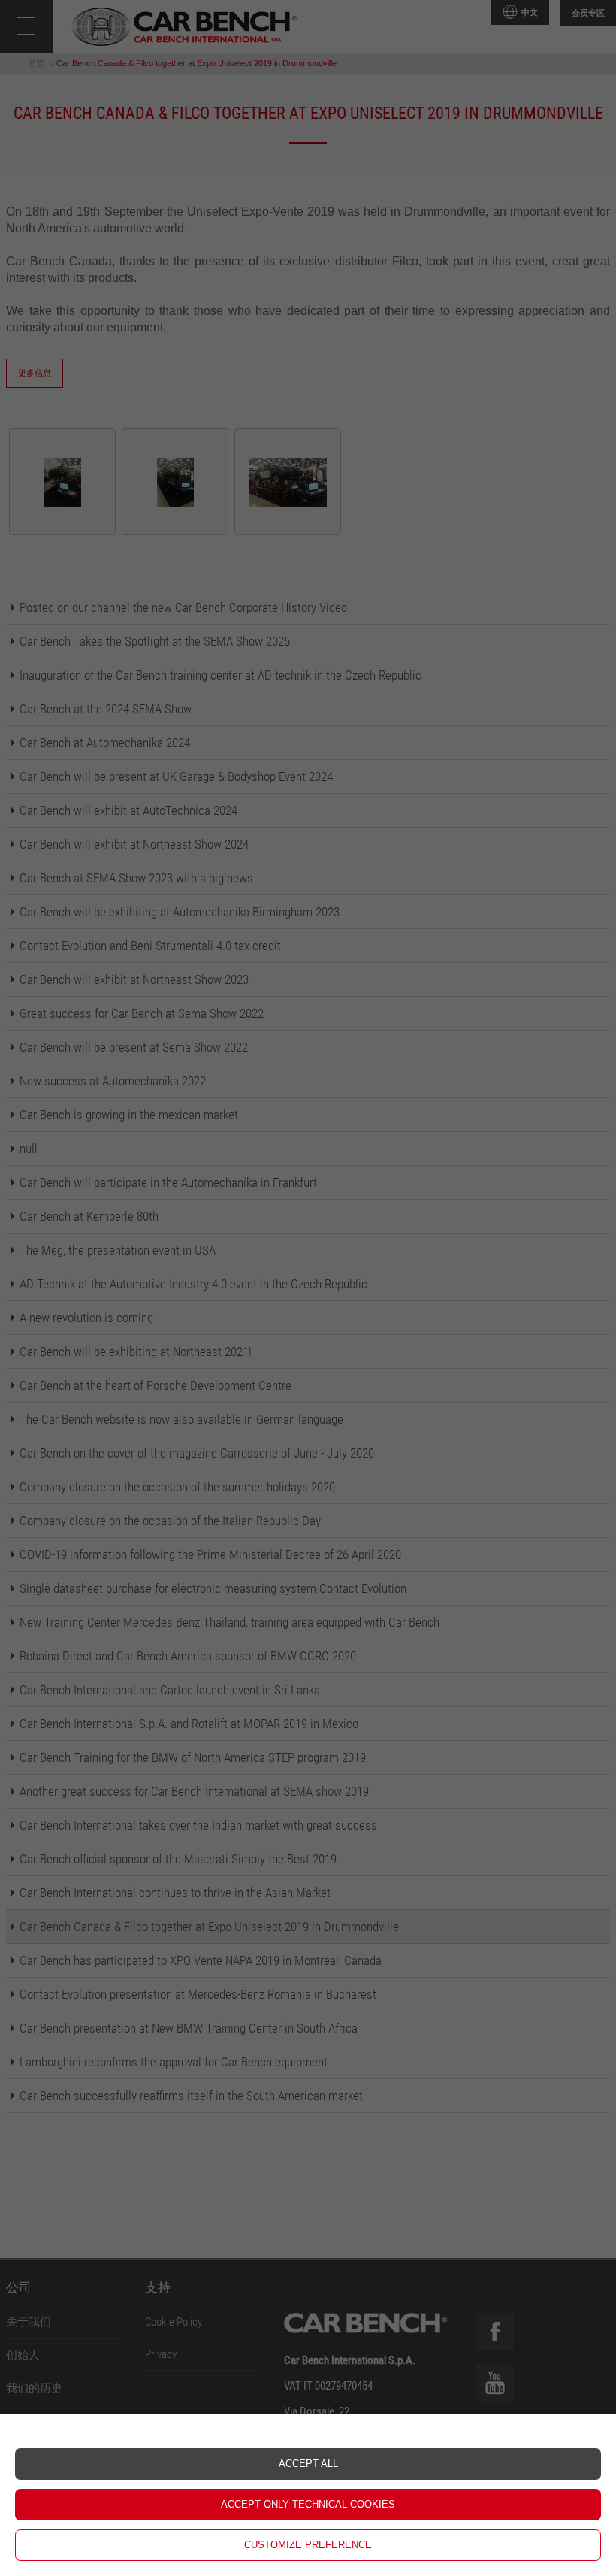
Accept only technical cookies (308, 2504)
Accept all (308, 2464)
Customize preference (308, 2545)
